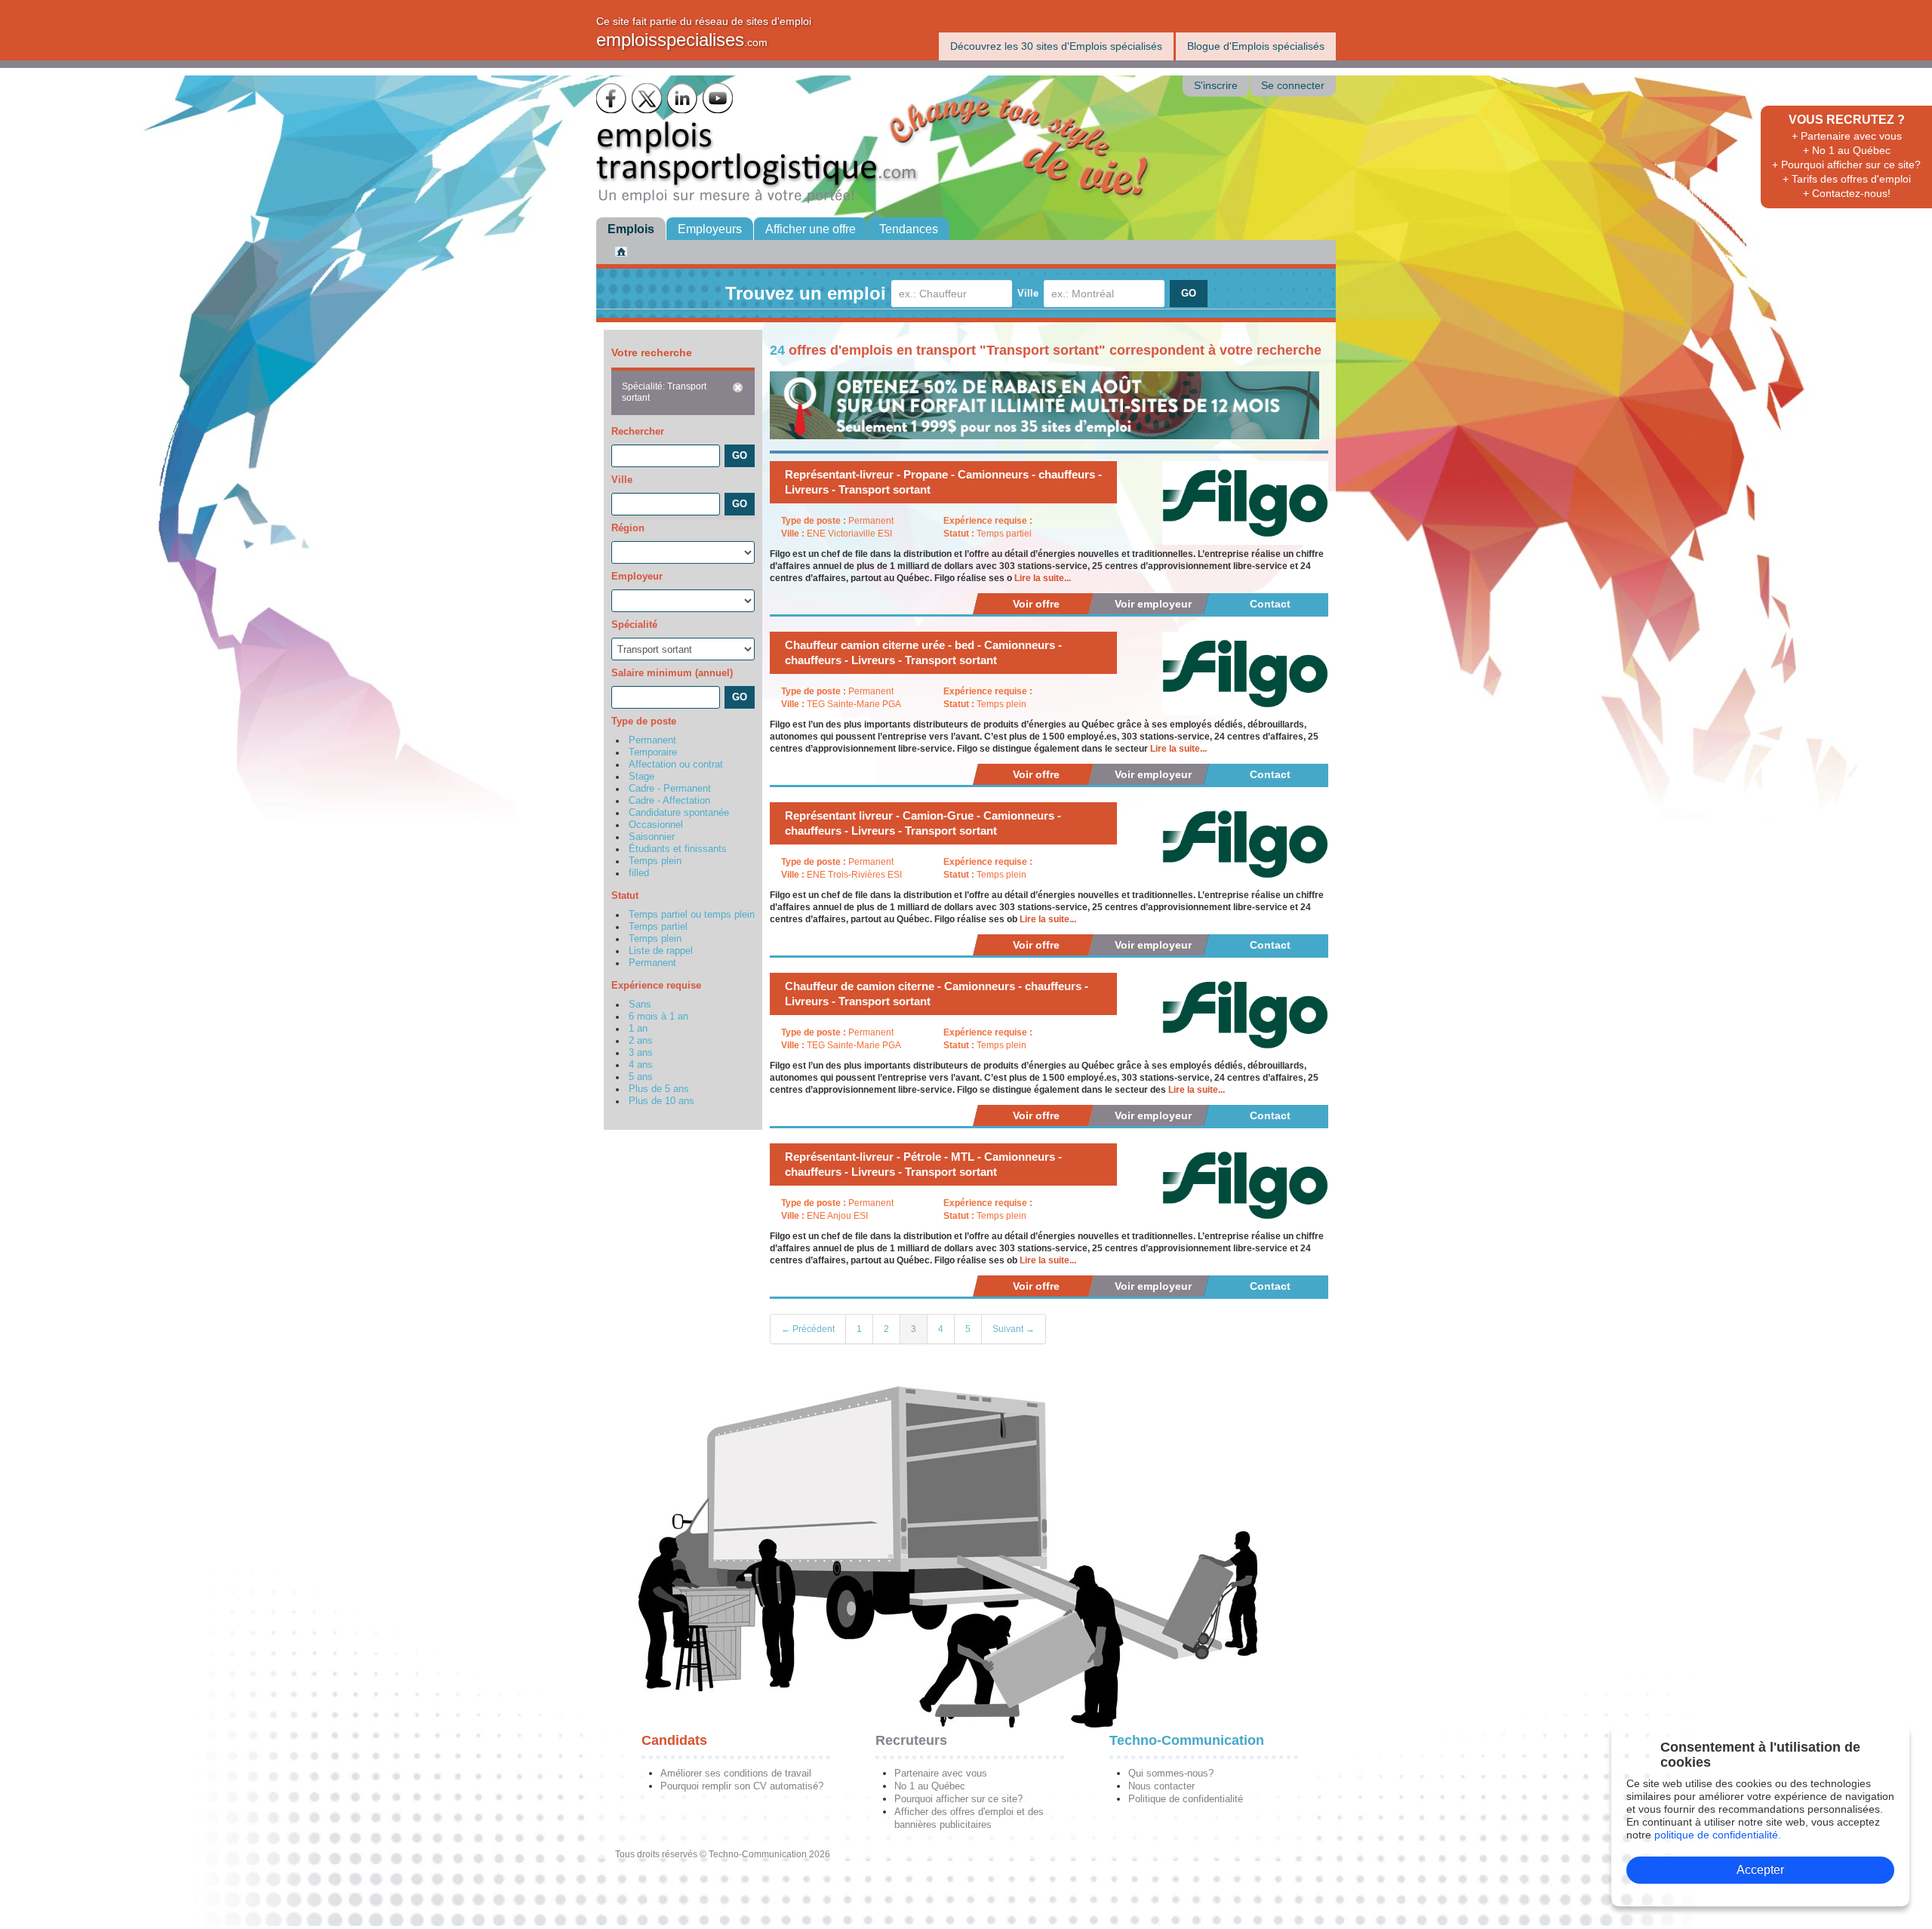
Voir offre (1036, 604)
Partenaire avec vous (941, 1773)
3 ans (641, 1053)
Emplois (631, 229)
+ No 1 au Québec (1847, 150)
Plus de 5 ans (659, 1089)
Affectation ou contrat (676, 765)
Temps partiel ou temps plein (692, 915)
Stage (641, 777)
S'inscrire (1216, 86)
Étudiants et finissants (678, 849)
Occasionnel (656, 825)
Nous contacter (1161, 1786)
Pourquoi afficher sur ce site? (958, 1799)
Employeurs (710, 229)
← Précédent (808, 1329)
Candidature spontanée (679, 813)
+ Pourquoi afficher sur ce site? (1846, 165)
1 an (638, 1029)
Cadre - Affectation (669, 801)
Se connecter (1293, 86)
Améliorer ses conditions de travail (736, 1773)
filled (639, 873)
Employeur (637, 576)
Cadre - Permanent (670, 789)
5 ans (641, 1077)
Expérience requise (656, 985)
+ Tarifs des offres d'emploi (1847, 179)
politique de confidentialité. (1718, 1835)
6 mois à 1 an (658, 1017)
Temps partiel (658, 927)
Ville (1028, 293)
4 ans (641, 1065)
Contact (1270, 604)
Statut (625, 895)
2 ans (641, 1041)
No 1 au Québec (930, 1786)
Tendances (909, 229)
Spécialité (634, 625)
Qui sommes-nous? (1171, 1773)
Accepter (1760, 1870)
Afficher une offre (811, 229)
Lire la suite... (1043, 578)
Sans (640, 1004)
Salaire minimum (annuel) (672, 673)
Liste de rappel (661, 951)
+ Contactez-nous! (1847, 193)
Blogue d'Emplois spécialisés (1256, 46)
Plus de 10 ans (661, 1101)
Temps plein (655, 861)
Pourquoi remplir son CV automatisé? (742, 1786)
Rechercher (638, 431)
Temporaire (653, 752)
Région (628, 528)
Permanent (652, 740)
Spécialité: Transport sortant (664, 392)
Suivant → (1014, 1329)
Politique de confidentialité (1186, 1799)
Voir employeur (1153, 604)
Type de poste (644, 721)
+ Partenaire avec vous (1847, 136)
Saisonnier (652, 837)
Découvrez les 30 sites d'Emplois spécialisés (1056, 46)
